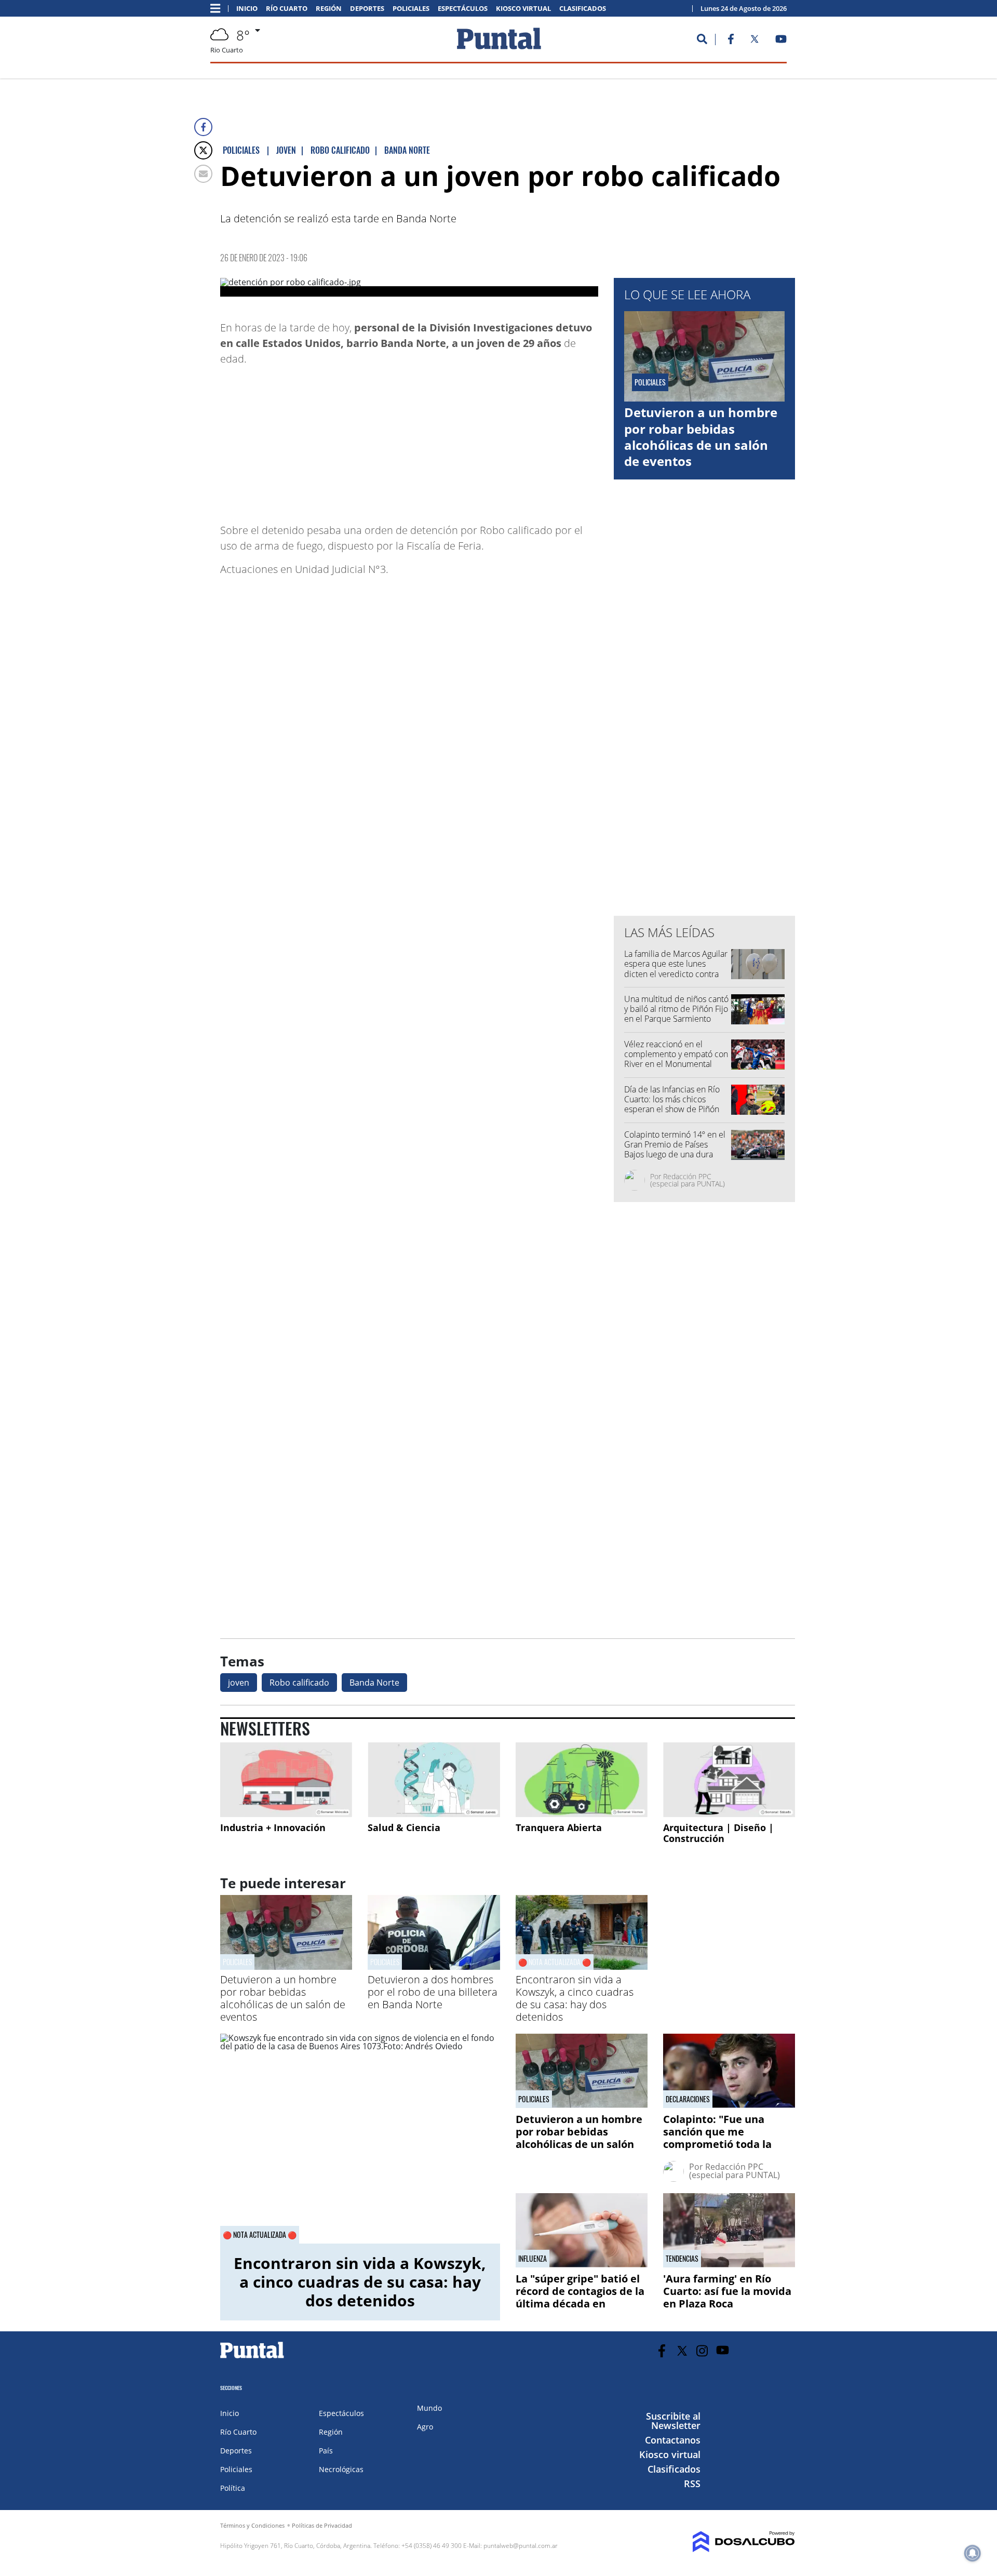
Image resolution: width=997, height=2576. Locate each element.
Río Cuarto (287, 9)
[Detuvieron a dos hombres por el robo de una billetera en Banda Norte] (434, 1967)
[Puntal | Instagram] (702, 2351)
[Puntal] (252, 2358)
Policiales (411, 9)
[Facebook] (203, 127)
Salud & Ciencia (404, 1827)
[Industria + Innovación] (286, 1779)
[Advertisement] (515, 439)
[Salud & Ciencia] (434, 1779)
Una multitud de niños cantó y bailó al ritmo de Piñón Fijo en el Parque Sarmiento (676, 1009)
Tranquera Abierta (559, 1827)
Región (329, 9)
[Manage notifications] (973, 2553)
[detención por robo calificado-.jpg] (409, 287)
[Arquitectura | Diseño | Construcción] (729, 1779)
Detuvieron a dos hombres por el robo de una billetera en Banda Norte (433, 1992)
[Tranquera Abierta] (582, 1779)
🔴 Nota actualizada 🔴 (555, 1962)
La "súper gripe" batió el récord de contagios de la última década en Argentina (580, 2297)
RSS (692, 2484)
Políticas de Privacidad (322, 2525)
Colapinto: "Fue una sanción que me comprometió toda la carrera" (717, 2138)
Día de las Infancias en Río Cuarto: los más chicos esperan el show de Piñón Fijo (672, 1104)
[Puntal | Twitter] (755, 41)
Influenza (533, 2259)
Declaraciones (688, 2099)
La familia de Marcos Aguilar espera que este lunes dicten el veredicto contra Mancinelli (676, 969)
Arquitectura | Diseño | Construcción (718, 1833)
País (326, 2451)
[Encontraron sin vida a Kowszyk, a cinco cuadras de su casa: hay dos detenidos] (360, 2139)
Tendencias (682, 2259)
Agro (425, 2427)
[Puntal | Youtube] (781, 41)
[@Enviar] (203, 174)
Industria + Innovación (273, 1827)
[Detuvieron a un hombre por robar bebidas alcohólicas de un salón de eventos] (286, 1967)
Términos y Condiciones (252, 2525)
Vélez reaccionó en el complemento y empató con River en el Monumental (676, 1054)
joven (239, 1683)
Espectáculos (463, 9)
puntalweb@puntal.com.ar (521, 2546)
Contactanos (673, 2440)
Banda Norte (374, 1683)
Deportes (367, 9)
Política (233, 2488)
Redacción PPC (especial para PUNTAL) (688, 1180)
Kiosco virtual (523, 9)
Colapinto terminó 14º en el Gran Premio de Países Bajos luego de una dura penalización (675, 1150)
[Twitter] (203, 150)
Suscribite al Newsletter (673, 2421)
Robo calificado (299, 1683)
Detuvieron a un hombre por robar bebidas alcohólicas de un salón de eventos (701, 437)
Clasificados (583, 9)
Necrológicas (341, 2469)
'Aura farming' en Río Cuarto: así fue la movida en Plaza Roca (727, 2291)
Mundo (429, 2408)
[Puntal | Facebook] (731, 41)
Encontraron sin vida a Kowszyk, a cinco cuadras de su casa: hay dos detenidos (575, 1998)
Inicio (247, 9)
